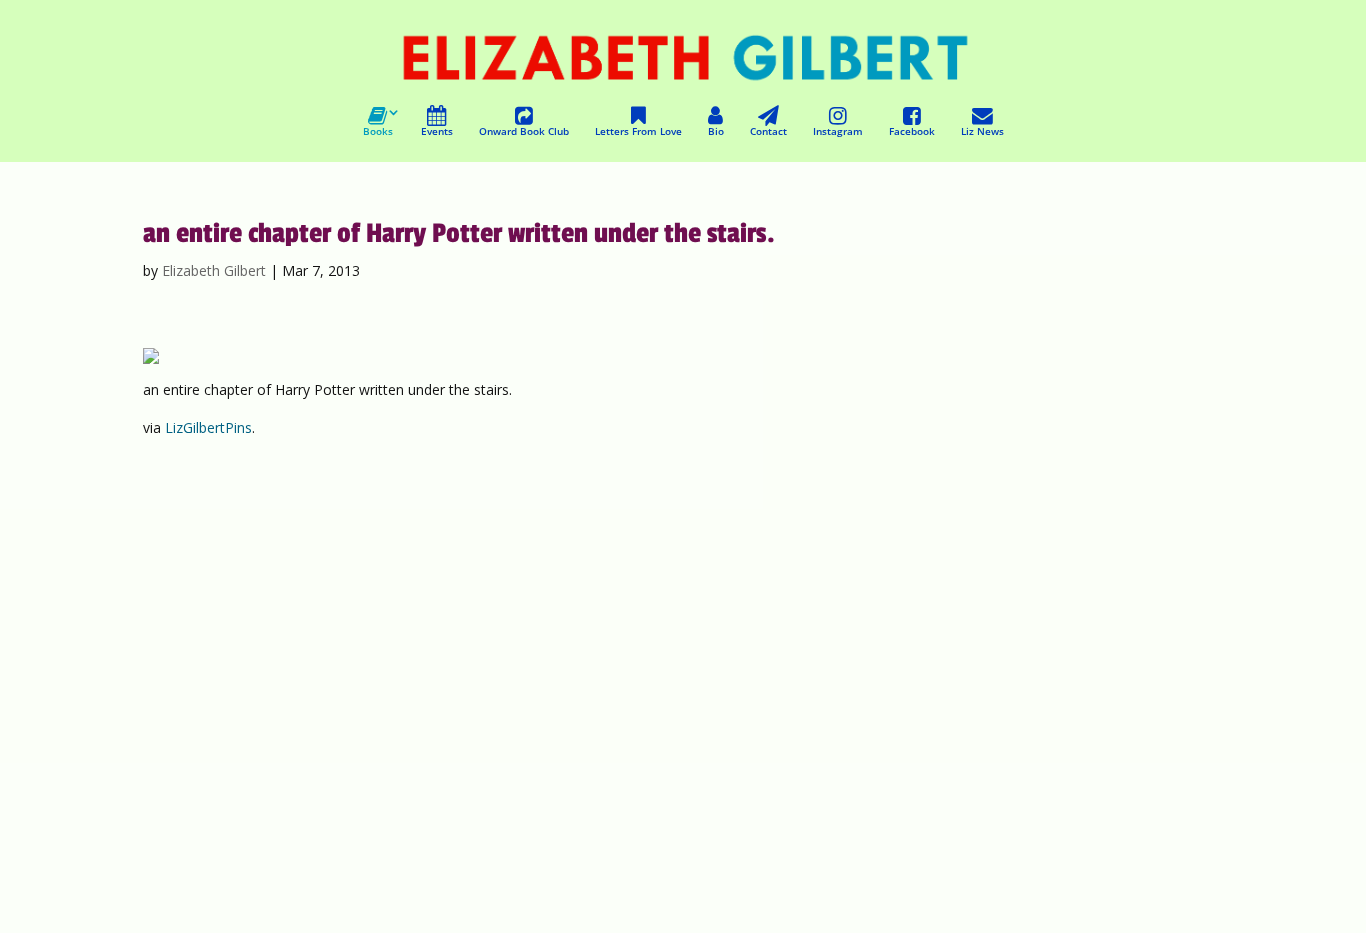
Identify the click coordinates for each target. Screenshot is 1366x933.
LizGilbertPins (208, 427)
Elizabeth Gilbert (214, 270)
